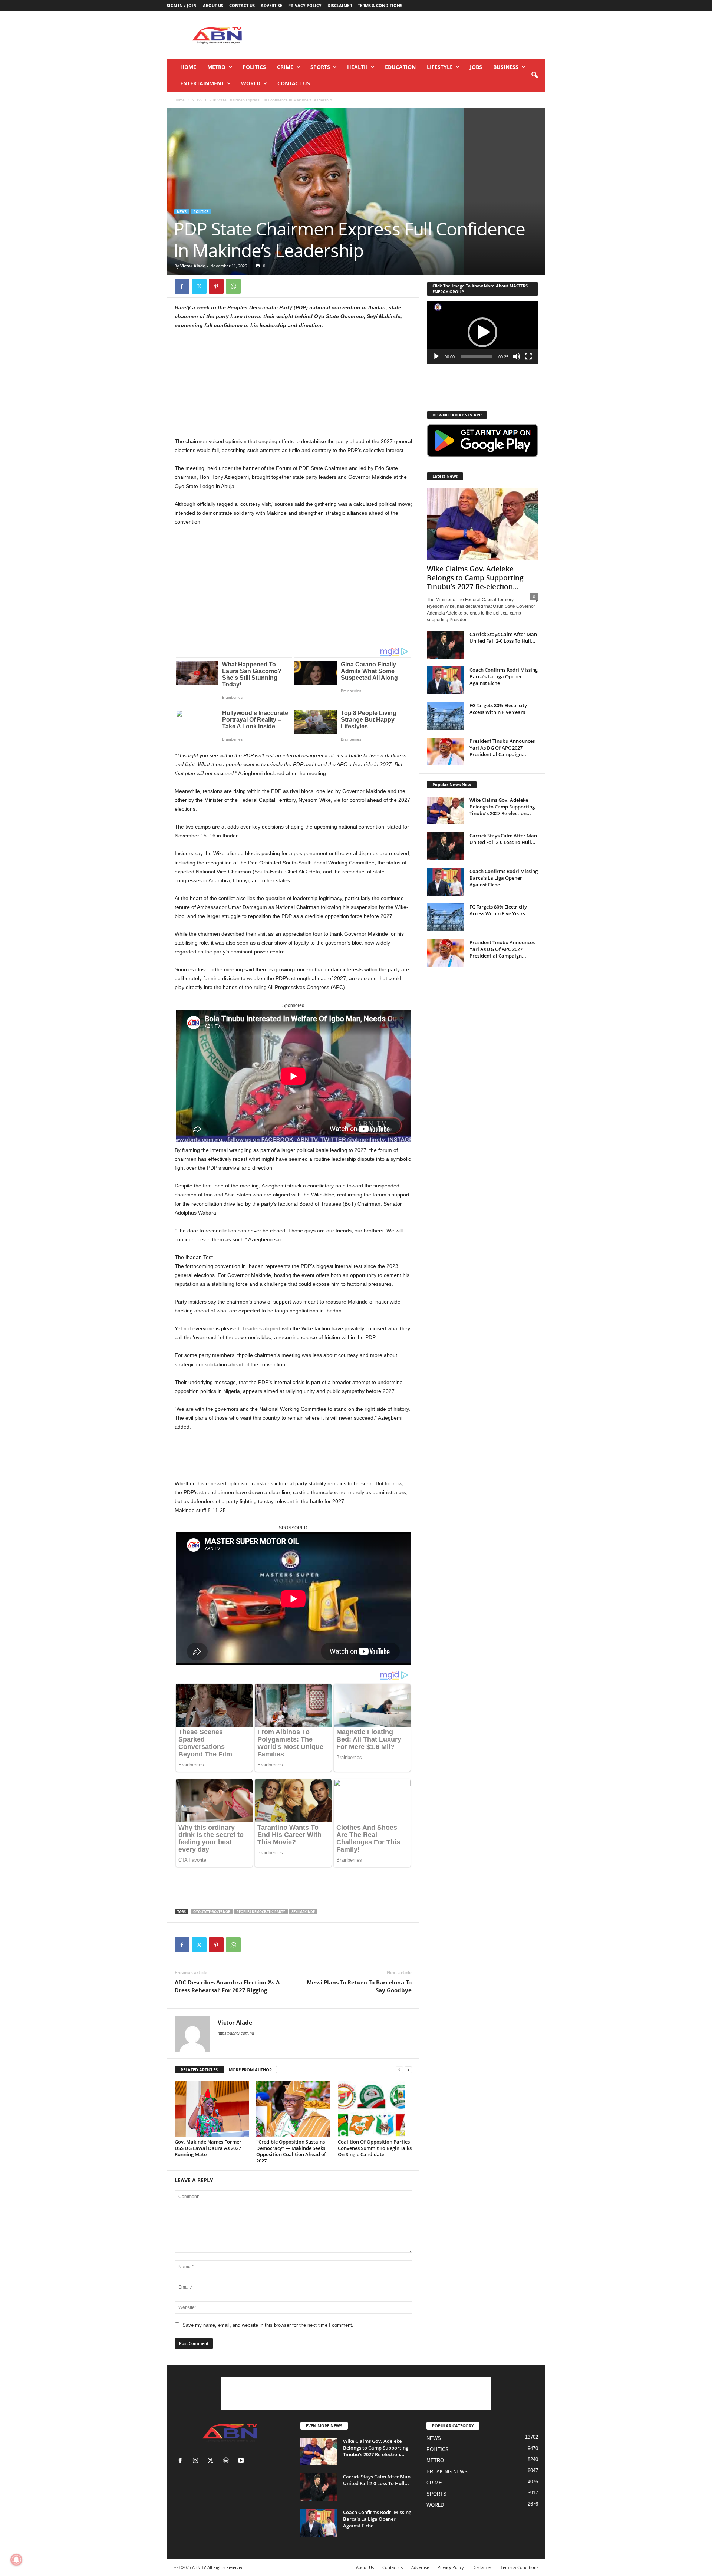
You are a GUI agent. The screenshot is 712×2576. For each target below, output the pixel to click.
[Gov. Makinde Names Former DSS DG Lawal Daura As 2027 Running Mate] (212, 2109)
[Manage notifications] (16, 2560)
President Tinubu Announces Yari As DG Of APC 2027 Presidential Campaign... (502, 748)
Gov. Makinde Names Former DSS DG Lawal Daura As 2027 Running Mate (208, 2148)
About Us (213, 5)
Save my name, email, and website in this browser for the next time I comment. (268, 2325)
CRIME (285, 67)
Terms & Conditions (380, 5)
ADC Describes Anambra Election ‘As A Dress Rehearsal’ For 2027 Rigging (227, 1986)
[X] (199, 286)
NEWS (197, 100)
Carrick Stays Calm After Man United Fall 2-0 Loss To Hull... (503, 638)
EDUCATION (400, 67)
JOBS (476, 67)
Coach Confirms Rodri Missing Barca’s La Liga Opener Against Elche (504, 676)
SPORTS (320, 67)
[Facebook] (182, 286)
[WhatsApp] (233, 286)
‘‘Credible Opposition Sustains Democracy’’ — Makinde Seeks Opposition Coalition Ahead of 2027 (291, 2151)
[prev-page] (399, 2070)
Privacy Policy (305, 5)
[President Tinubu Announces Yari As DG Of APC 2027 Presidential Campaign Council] (445, 752)
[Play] (436, 356)
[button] (534, 75)
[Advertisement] (411, 35)
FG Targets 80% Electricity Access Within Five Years (498, 709)
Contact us (242, 5)
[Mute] (517, 356)
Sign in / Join (182, 5)
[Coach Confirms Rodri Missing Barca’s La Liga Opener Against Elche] (445, 680)
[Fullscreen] (528, 356)
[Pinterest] (216, 286)
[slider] (477, 356)
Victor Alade (193, 266)
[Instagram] (197, 2461)
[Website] (228, 2461)
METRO (216, 67)
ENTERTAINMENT (202, 83)
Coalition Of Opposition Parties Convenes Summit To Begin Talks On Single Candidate (375, 2148)
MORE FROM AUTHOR (250, 2070)
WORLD (251, 83)
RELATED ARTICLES (199, 2070)
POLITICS (254, 67)
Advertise (271, 5)
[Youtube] (242, 2461)
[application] (482, 332)
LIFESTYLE (440, 67)
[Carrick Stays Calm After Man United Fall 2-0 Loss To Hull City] (445, 645)
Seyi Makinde (303, 1912)
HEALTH (357, 67)
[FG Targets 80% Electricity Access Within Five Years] (445, 716)
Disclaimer (340, 5)
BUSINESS (506, 67)
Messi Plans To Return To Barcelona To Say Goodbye (359, 1986)
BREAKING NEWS (447, 2472)
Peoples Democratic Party (261, 1912)
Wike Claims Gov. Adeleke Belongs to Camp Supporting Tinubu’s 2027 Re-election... (475, 578)
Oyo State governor (212, 1912)
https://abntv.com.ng (236, 2033)
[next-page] (408, 2070)
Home (188, 67)
